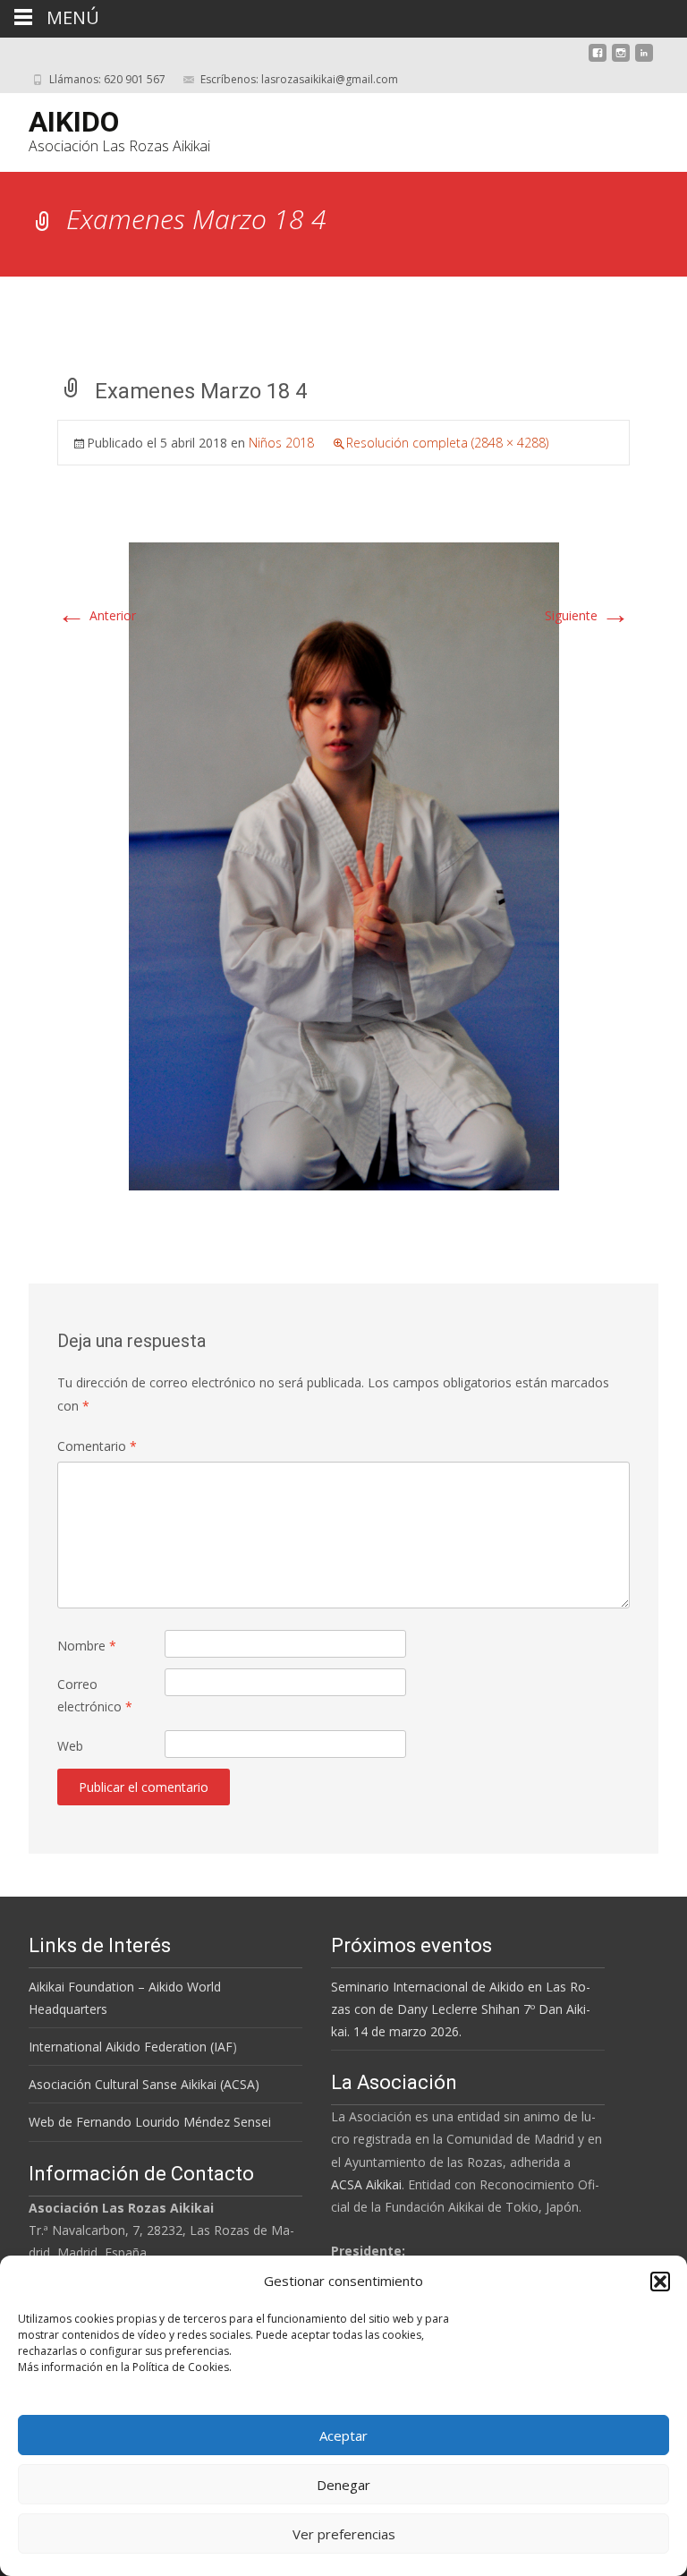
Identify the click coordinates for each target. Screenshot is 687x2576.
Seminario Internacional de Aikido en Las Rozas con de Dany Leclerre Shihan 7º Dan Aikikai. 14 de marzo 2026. (461, 2009)
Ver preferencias (344, 2534)
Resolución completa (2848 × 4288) (447, 443)
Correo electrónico (95, 1695)
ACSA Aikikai (366, 2184)
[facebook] (598, 60)
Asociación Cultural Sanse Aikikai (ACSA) (144, 2084)
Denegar (343, 2485)
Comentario (97, 1446)
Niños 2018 (281, 443)
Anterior (97, 615)
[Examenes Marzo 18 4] (344, 865)
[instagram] (621, 60)
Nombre (87, 1646)
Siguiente (587, 615)
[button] (660, 2282)
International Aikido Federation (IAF (131, 2047)
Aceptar (343, 2435)
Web (70, 1746)
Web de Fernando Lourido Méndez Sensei (150, 2122)
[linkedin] (644, 60)
